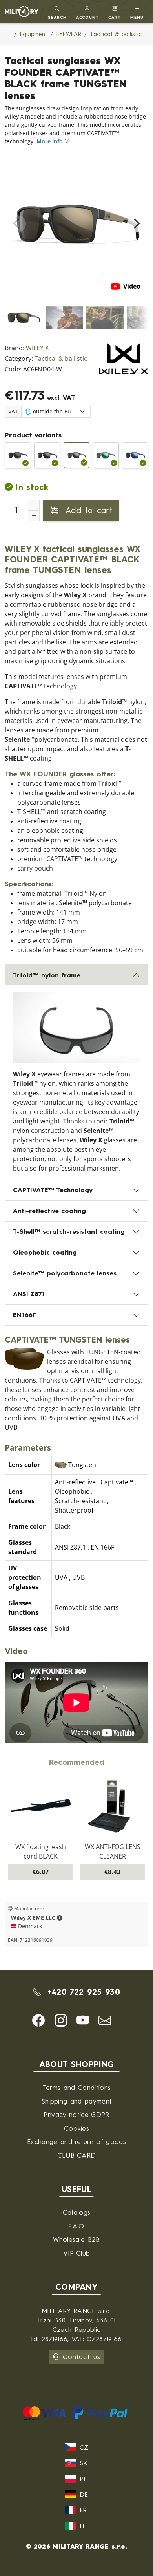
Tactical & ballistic (61, 359)
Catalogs (77, 2212)
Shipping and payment (76, 2101)
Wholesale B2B (76, 2239)
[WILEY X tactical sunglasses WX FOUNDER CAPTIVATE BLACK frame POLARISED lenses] (47, 455)
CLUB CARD (77, 2155)
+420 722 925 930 (82, 1992)
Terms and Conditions (76, 2087)
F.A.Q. (77, 2226)
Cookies (76, 2128)
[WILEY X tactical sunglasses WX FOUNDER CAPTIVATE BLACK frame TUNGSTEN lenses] (77, 455)
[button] (88, 12)
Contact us (81, 2357)
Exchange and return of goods (76, 2141)
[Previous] (17, 224)
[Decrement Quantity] (34, 516)
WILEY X (37, 348)
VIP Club (77, 2253)
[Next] (136, 224)
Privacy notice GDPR (76, 2114)
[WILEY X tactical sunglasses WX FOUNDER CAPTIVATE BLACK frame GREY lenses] (18, 455)
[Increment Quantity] (34, 505)
